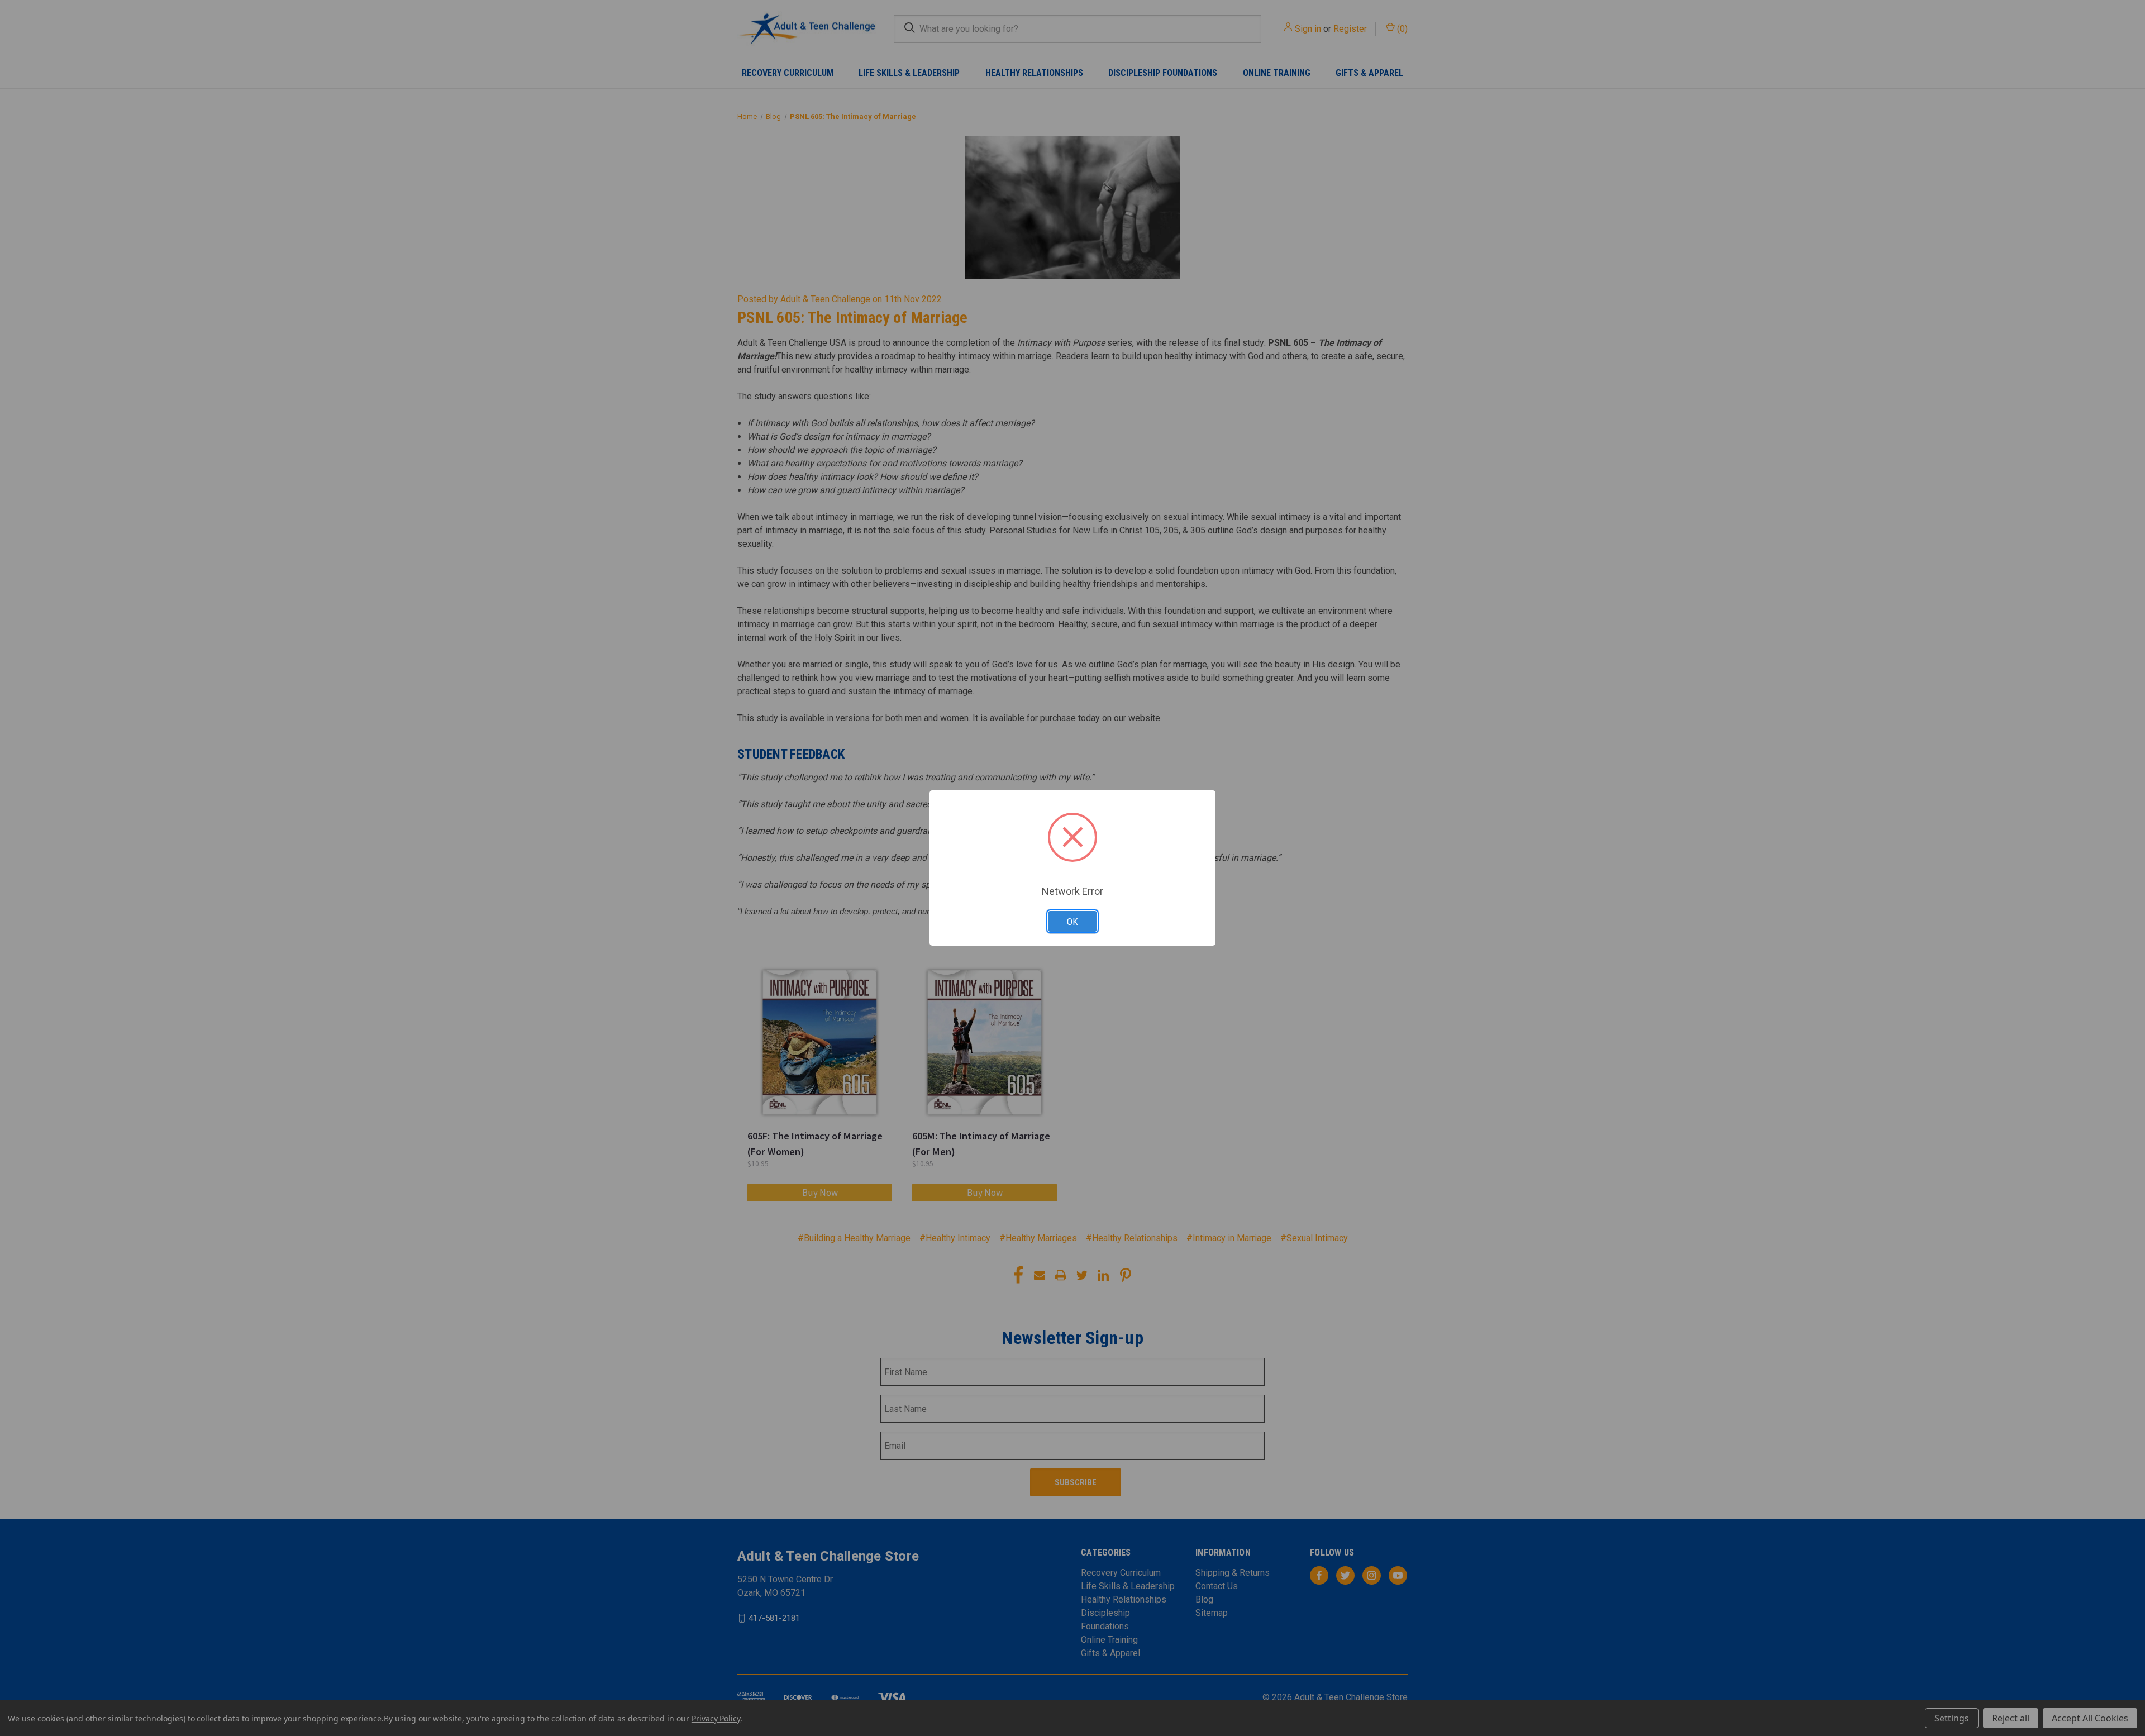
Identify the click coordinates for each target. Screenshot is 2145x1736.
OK (1072, 922)
